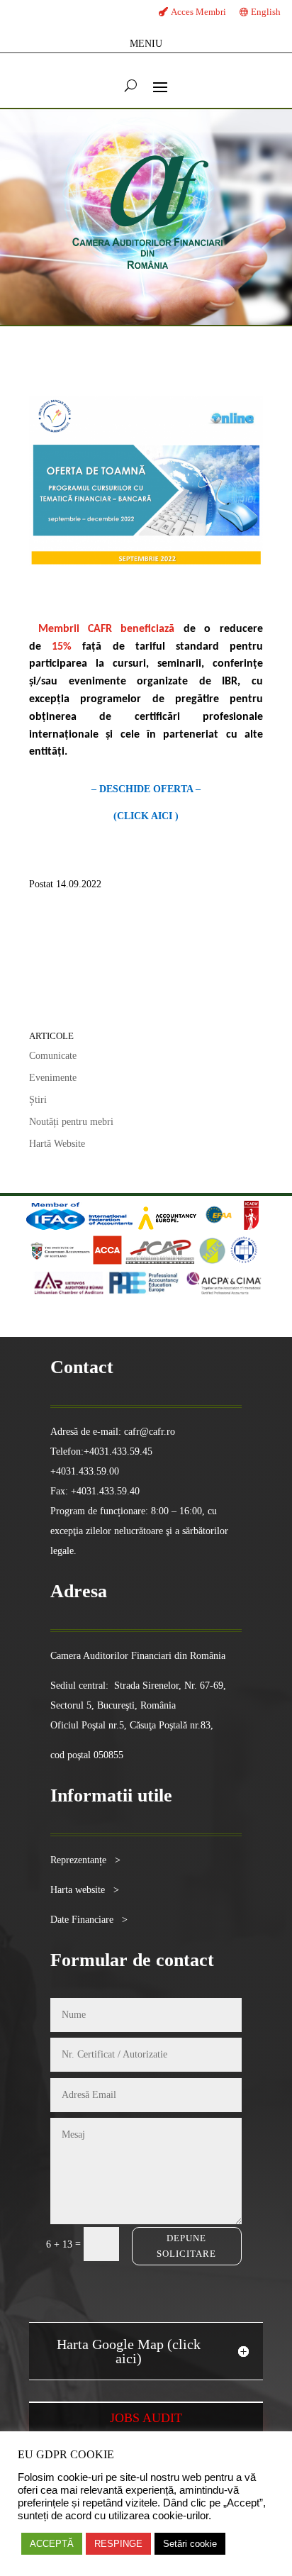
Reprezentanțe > (85, 1860)
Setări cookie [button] (190, 2544)
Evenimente (53, 1078)
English (266, 12)
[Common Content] (240, 1227)
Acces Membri (198, 12)
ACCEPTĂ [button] (52, 2544)
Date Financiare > (89, 1920)
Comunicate (53, 1056)
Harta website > (85, 1890)
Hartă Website (57, 1144)
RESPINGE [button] (118, 2544)
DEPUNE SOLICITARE (186, 2246)
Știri (38, 1100)
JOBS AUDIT (146, 2418)
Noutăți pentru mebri (71, 1122)
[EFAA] (219, 1227)
